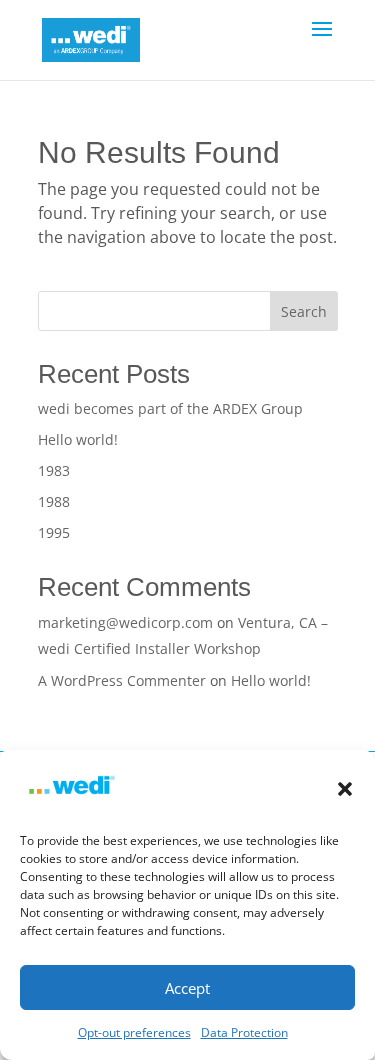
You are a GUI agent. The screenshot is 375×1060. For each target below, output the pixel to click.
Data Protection (244, 1032)
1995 (54, 532)
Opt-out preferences (134, 1032)
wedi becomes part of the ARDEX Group (170, 408)
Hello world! (78, 439)
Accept (187, 988)
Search (304, 311)
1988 (54, 501)
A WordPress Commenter (122, 680)
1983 (54, 470)
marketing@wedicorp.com (125, 622)
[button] (345, 789)
